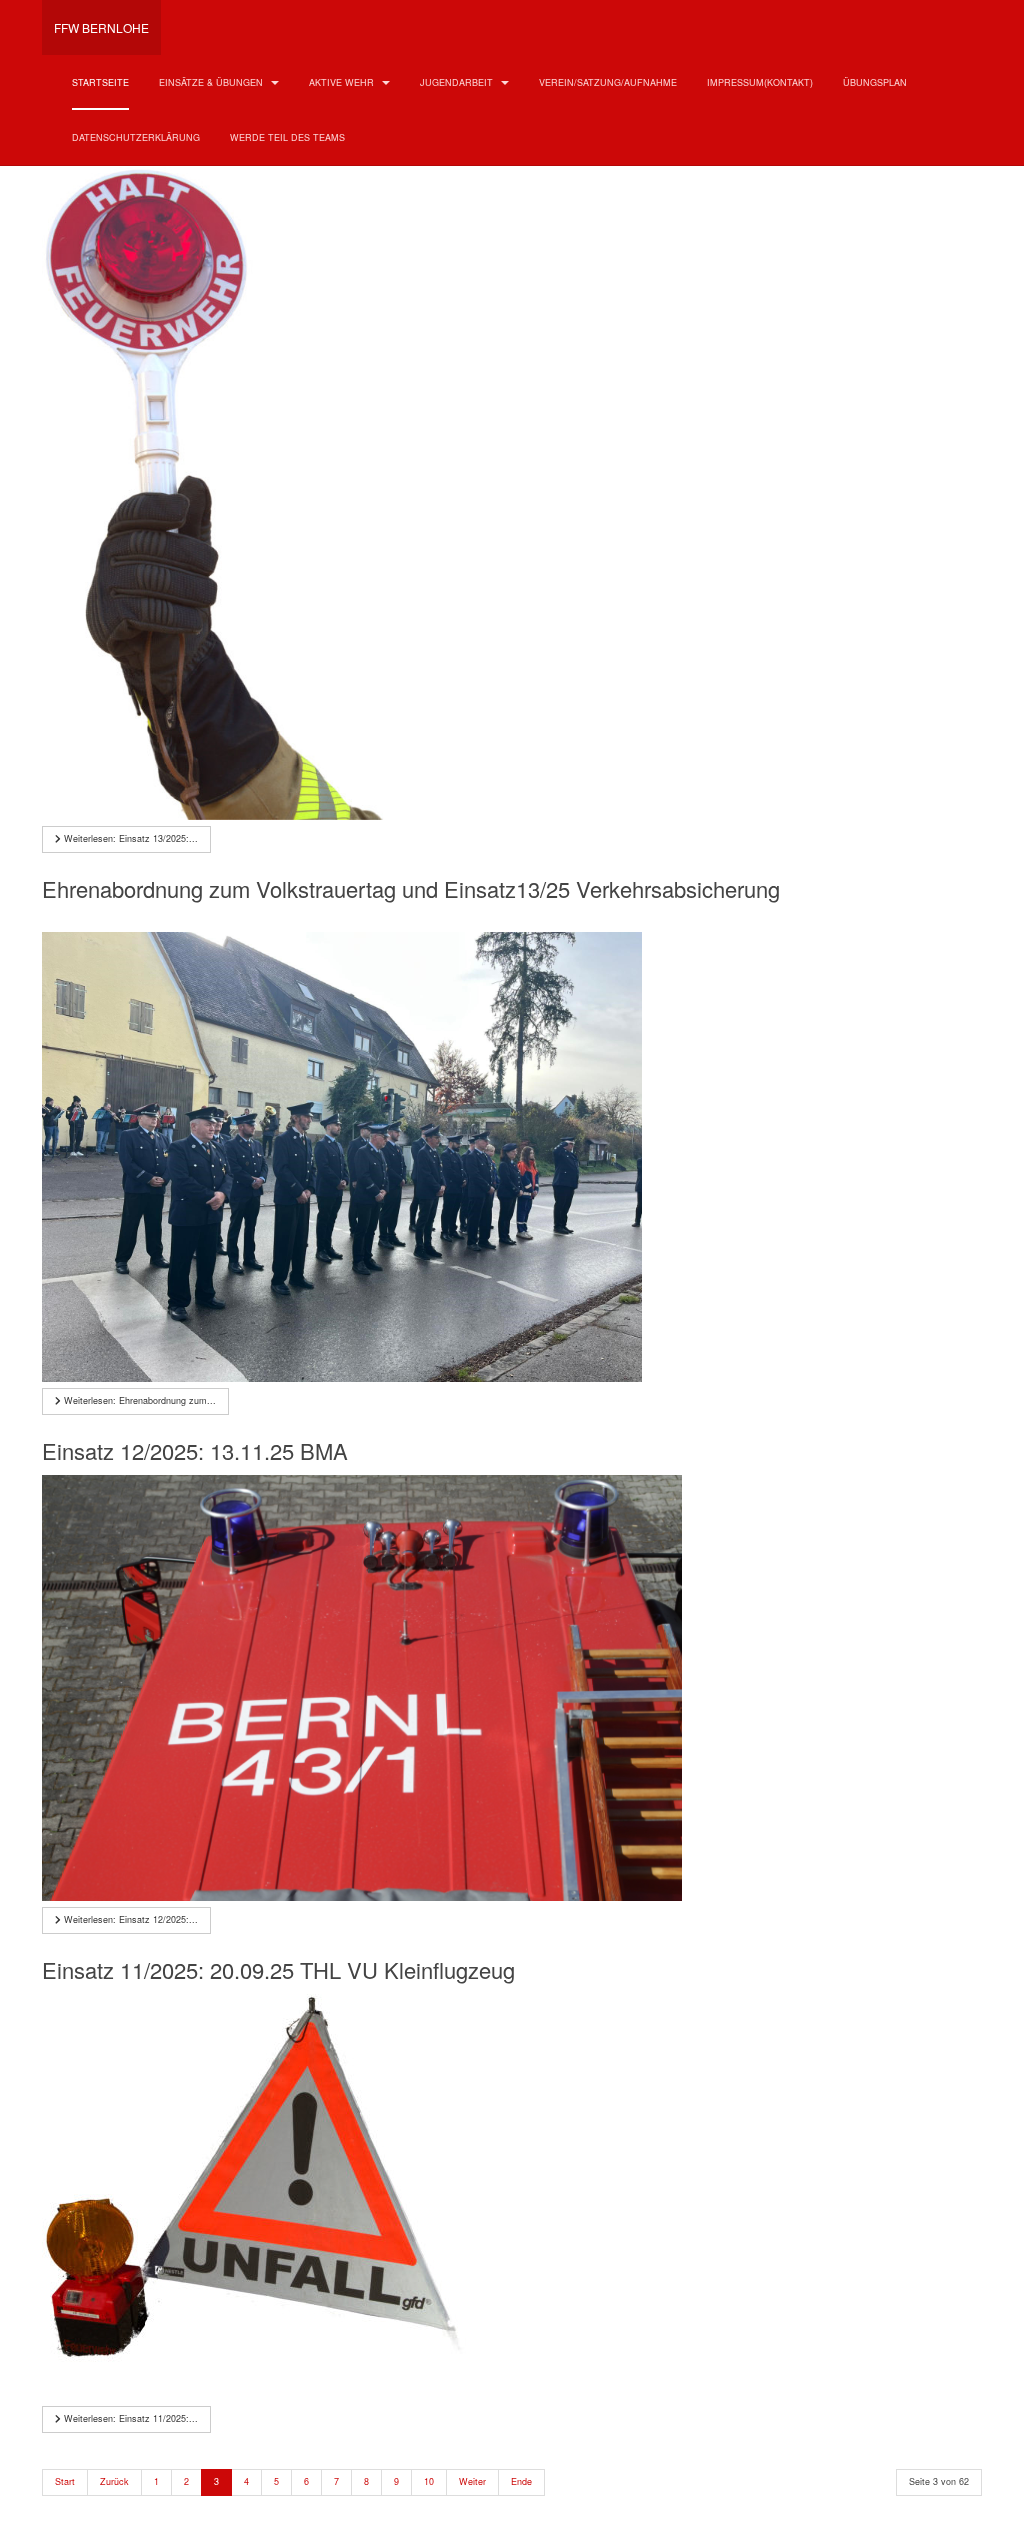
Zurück (114, 2481)
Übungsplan (875, 82)
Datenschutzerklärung (136, 137)
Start (65, 2481)
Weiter (472, 2481)
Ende (521, 2481)
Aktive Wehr (343, 82)
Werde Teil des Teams (287, 137)
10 (429, 2481)
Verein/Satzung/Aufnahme (608, 82)
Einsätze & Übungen (212, 82)
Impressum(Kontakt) (760, 82)
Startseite (100, 82)
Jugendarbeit (458, 82)
